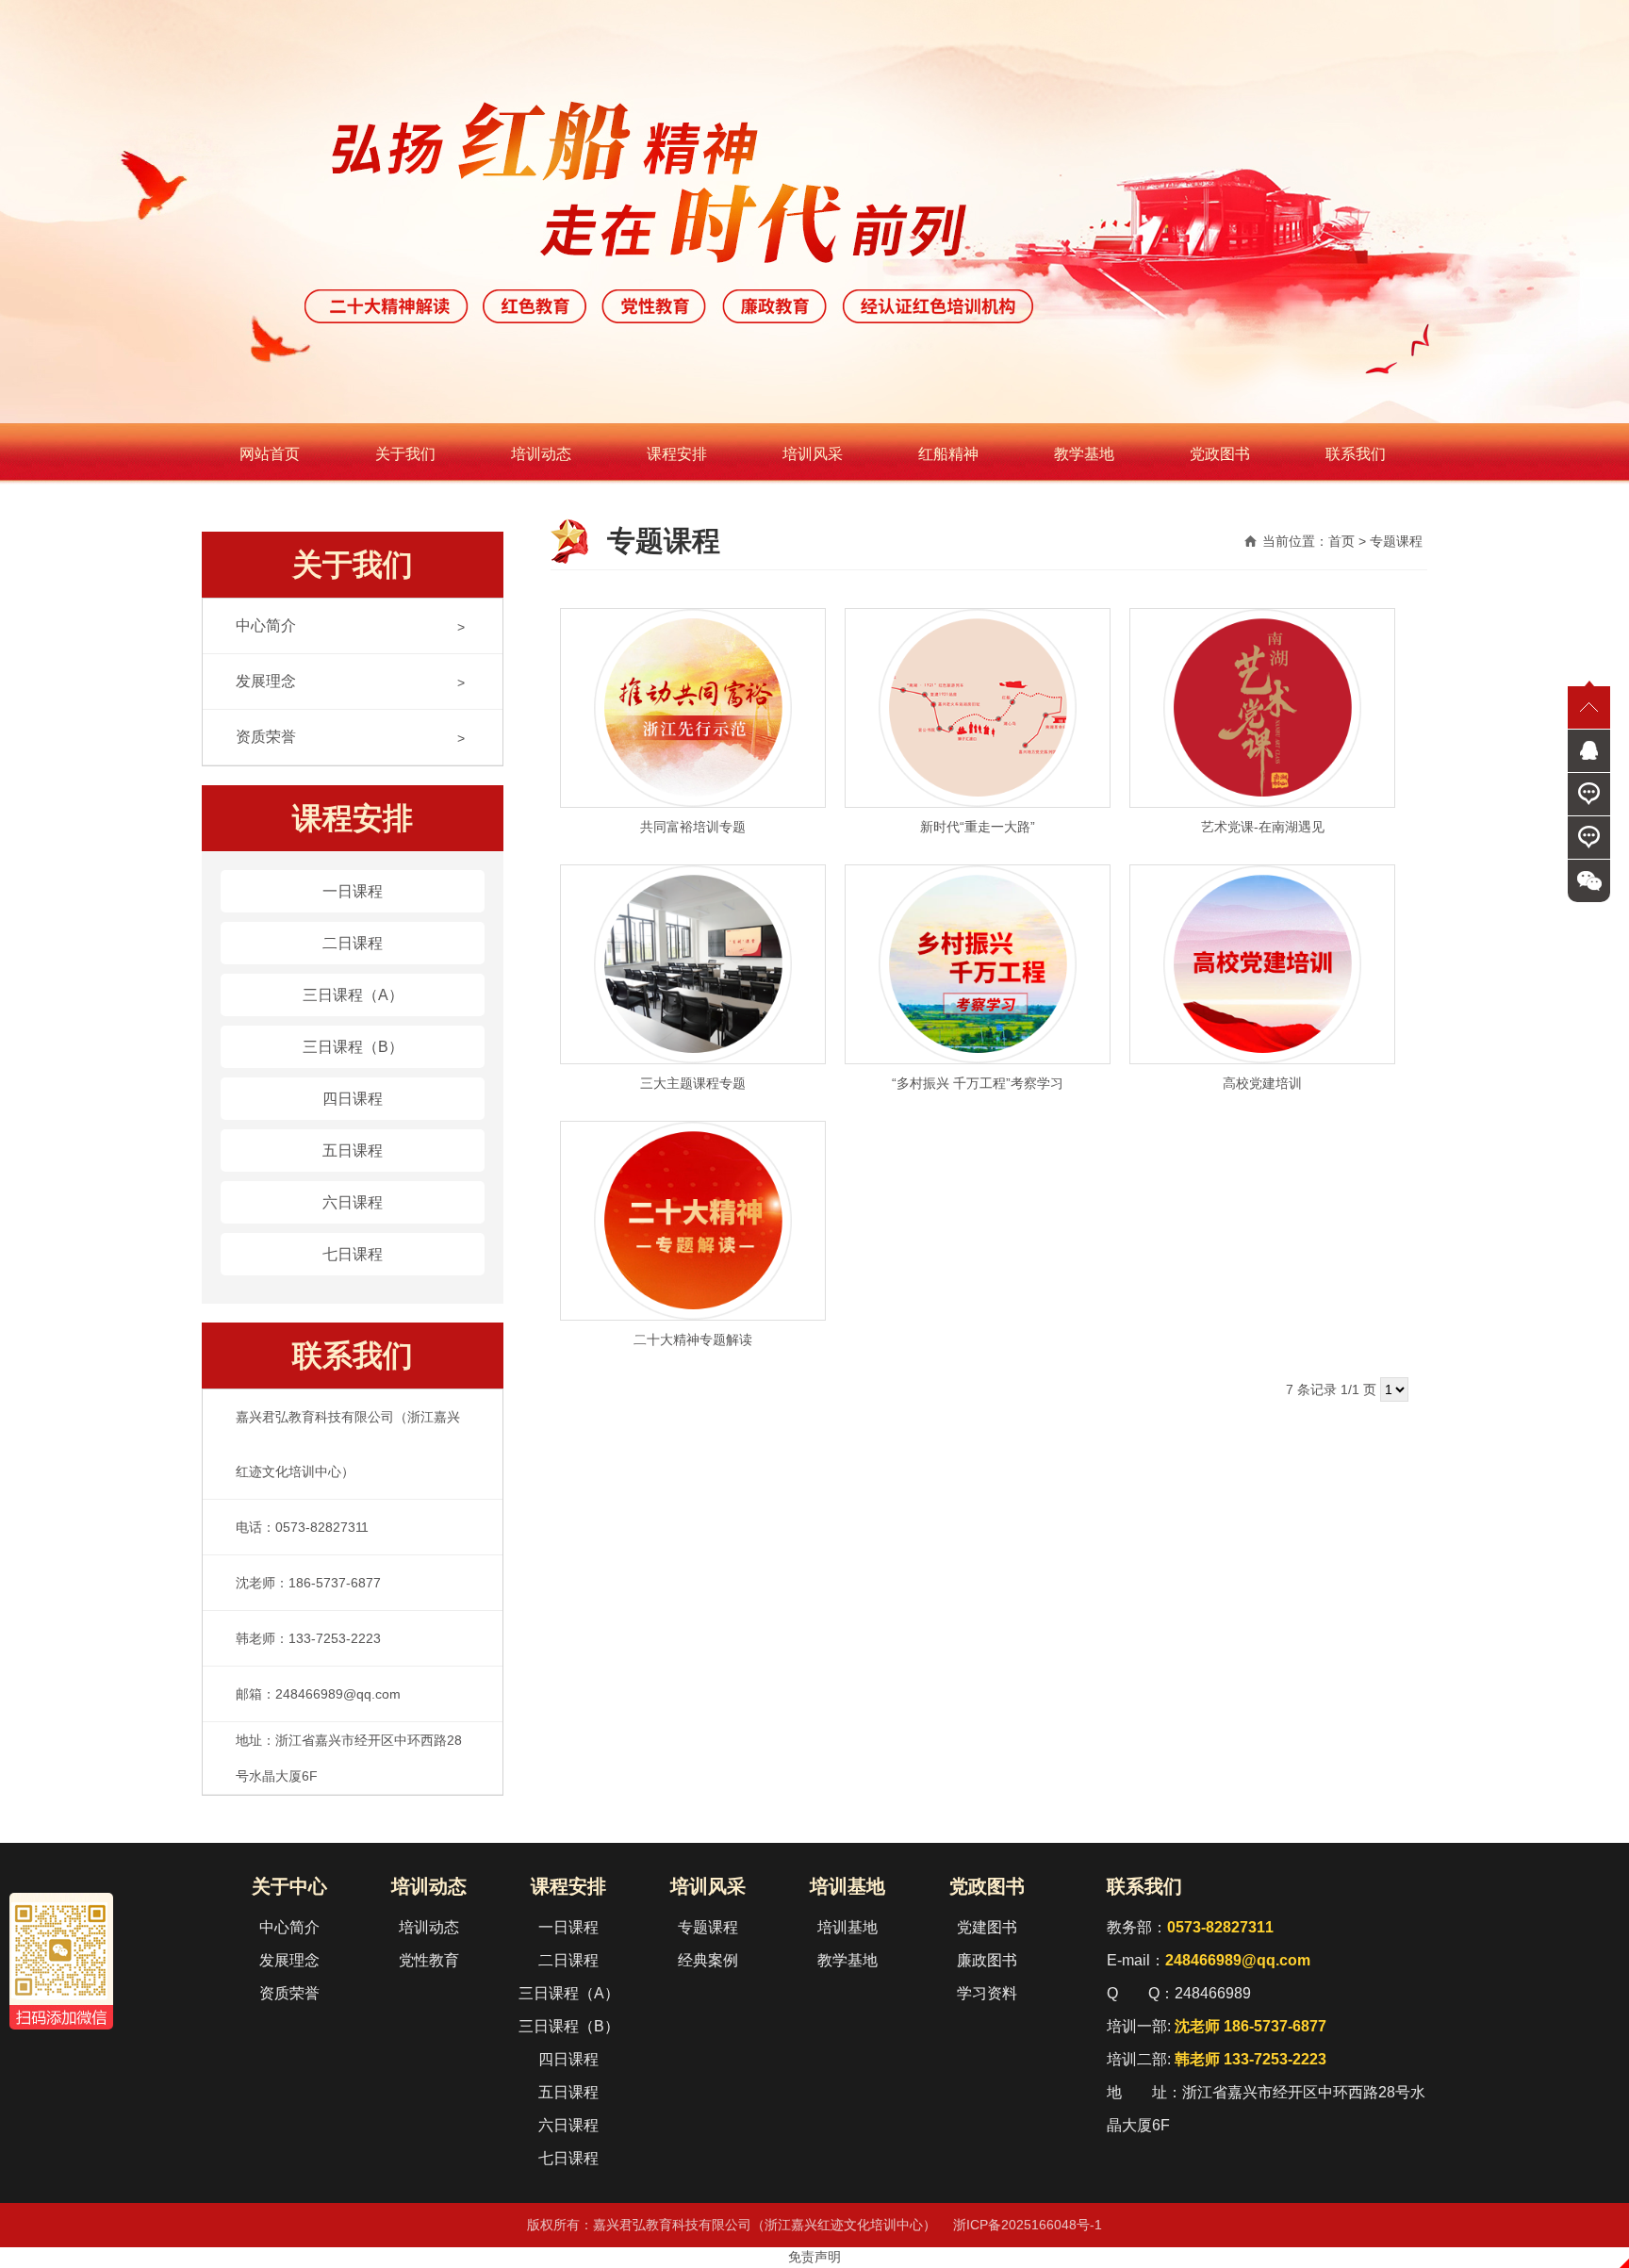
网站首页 (270, 454)
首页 (1341, 541)
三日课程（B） (353, 1047)
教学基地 (1084, 454)
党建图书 (987, 1927)
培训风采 (813, 454)
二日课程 (353, 943)
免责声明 (814, 2257)
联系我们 (1356, 454)
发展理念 (266, 681)
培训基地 (847, 1886)
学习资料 (987, 1993)
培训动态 (541, 454)
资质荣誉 (266, 737)
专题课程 (708, 1927)
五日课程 (353, 1150)
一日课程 (353, 891)
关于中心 (289, 1886)
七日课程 (353, 1254)
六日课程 (353, 1202)
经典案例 (708, 1960)
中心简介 (266, 625)
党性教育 (429, 1960)
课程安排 (677, 454)
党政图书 (1220, 454)
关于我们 (405, 454)
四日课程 (353, 1099)
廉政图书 (987, 1960)
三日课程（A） (353, 995)
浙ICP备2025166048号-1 (1028, 2225)
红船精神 (948, 454)
